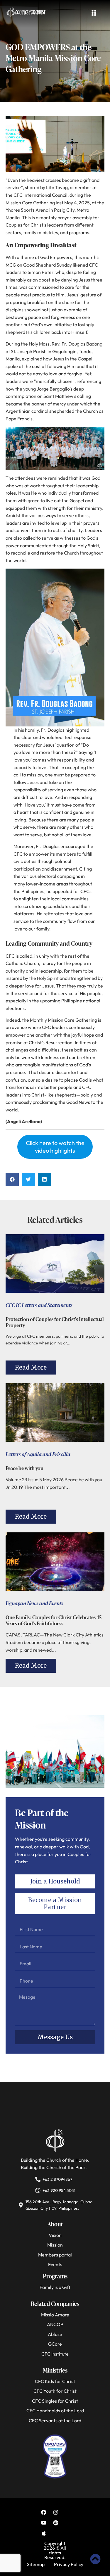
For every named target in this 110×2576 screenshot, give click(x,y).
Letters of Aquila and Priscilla (38, 1454)
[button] (12, 1179)
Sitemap (36, 2564)
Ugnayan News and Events (34, 1603)
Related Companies (55, 2304)
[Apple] (44, 2533)
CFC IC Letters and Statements (39, 1305)
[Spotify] (56, 2523)
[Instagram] (56, 2512)
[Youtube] (44, 2523)
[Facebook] (44, 2512)
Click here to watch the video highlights (55, 1147)
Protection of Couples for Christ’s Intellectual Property (55, 1322)
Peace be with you (24, 1468)
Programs (55, 2276)
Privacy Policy (69, 2564)
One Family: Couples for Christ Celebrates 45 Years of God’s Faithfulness (54, 1620)
